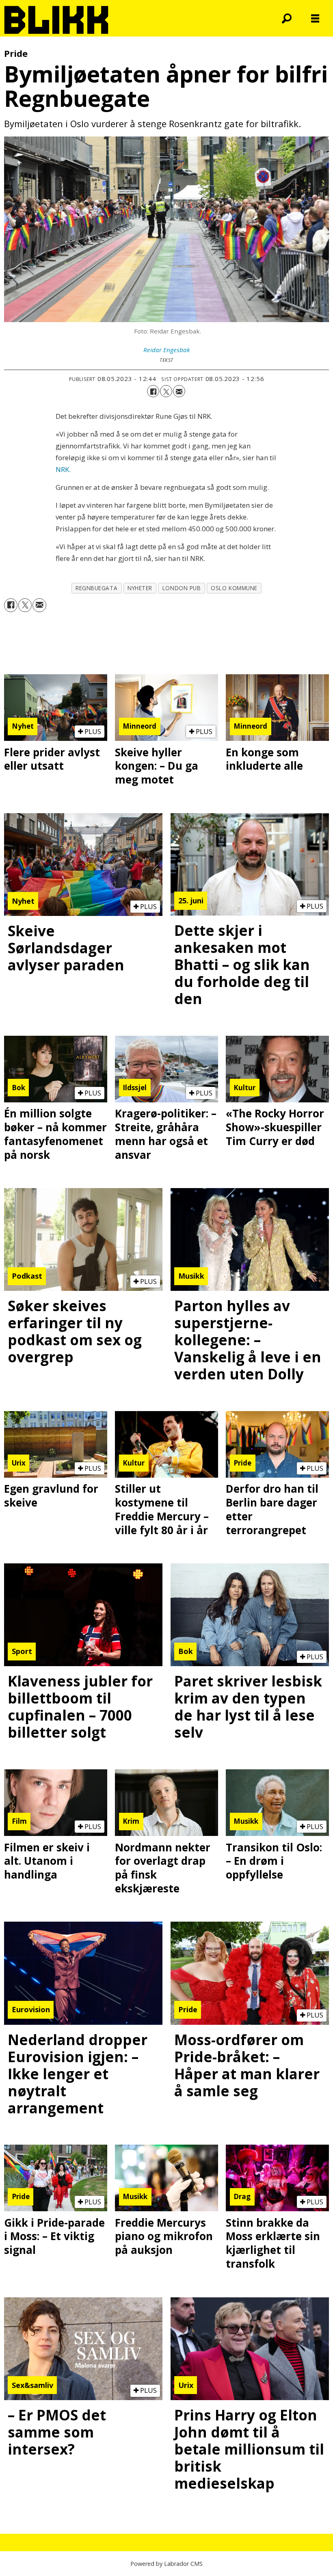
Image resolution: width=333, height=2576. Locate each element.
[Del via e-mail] (179, 391)
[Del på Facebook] (153, 391)
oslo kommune (234, 588)
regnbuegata (96, 588)
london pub (182, 588)
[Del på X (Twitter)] (166, 391)
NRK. (63, 469)
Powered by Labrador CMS (166, 2564)
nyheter (140, 588)
